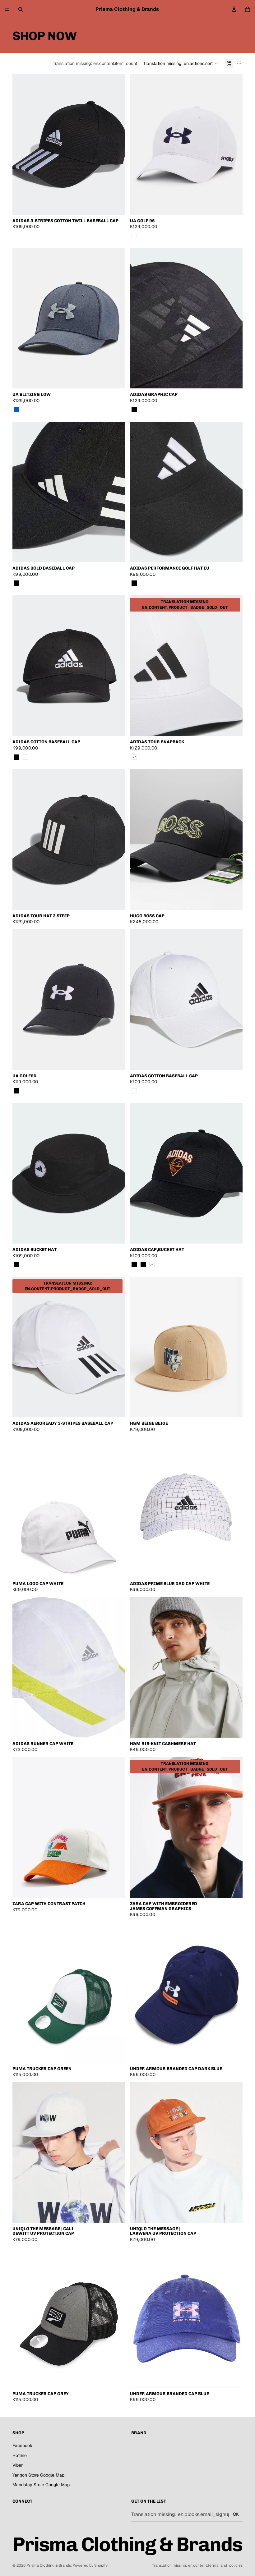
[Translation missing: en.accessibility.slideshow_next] (116, 144)
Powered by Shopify (90, 2565)
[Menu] (7, 9)
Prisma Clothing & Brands (49, 2565)
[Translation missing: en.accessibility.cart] (248, 9)
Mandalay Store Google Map (41, 2485)
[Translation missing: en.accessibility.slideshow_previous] (22, 144)
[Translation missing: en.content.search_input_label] (21, 9)
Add (121, 2213)
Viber (18, 2465)
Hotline (20, 2455)
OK (236, 2514)
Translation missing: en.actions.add (121, 205)
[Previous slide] (22, 2152)
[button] (181, 63)
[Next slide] (116, 2152)
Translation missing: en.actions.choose (121, 726)
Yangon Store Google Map (38, 2475)
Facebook (22, 2445)
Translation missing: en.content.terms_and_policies (197, 2565)
